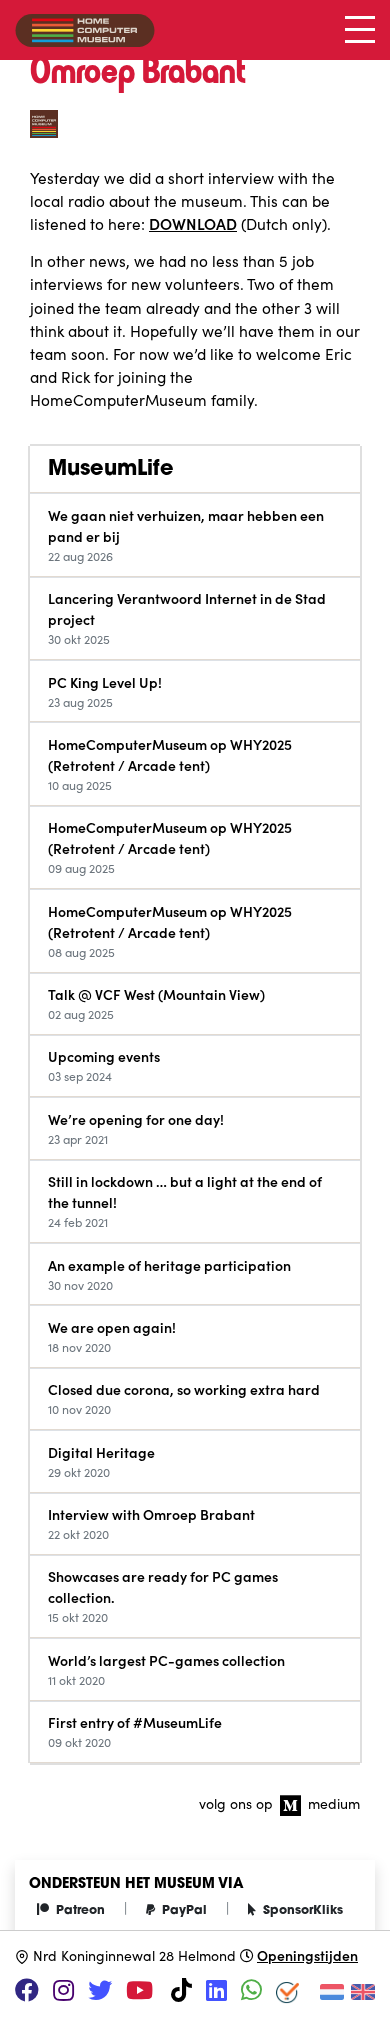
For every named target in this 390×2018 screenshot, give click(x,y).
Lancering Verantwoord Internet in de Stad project (187, 608)
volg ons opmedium (279, 1803)
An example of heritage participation (169, 1265)
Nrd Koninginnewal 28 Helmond (134, 1955)
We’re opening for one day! (136, 1119)
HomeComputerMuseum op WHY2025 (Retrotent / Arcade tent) (170, 754)
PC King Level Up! (105, 682)
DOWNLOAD (193, 223)
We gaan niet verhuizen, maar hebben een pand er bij (186, 525)
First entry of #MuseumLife (135, 1722)
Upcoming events (104, 1056)
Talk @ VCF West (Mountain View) (156, 994)
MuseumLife (111, 469)
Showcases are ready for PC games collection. (163, 1586)
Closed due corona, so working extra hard (184, 1389)
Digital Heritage (101, 1452)
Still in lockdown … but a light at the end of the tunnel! (185, 1191)
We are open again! (112, 1327)
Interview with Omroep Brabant (151, 1514)
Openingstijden (307, 1955)
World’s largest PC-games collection (166, 1660)
